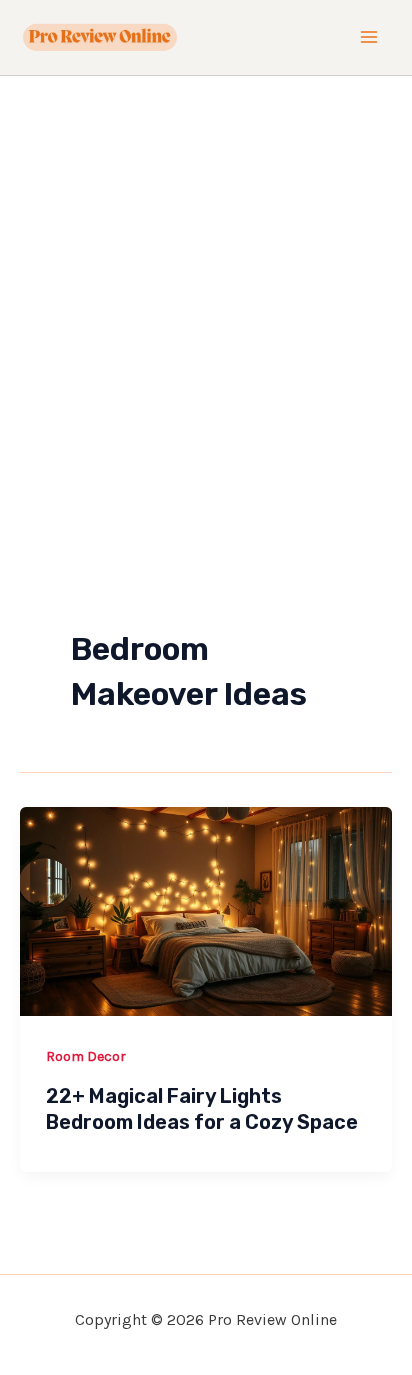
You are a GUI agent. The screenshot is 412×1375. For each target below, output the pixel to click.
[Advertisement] (206, 292)
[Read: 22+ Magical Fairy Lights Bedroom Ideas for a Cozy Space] (206, 909)
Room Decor (86, 1056)
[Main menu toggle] (370, 38)
